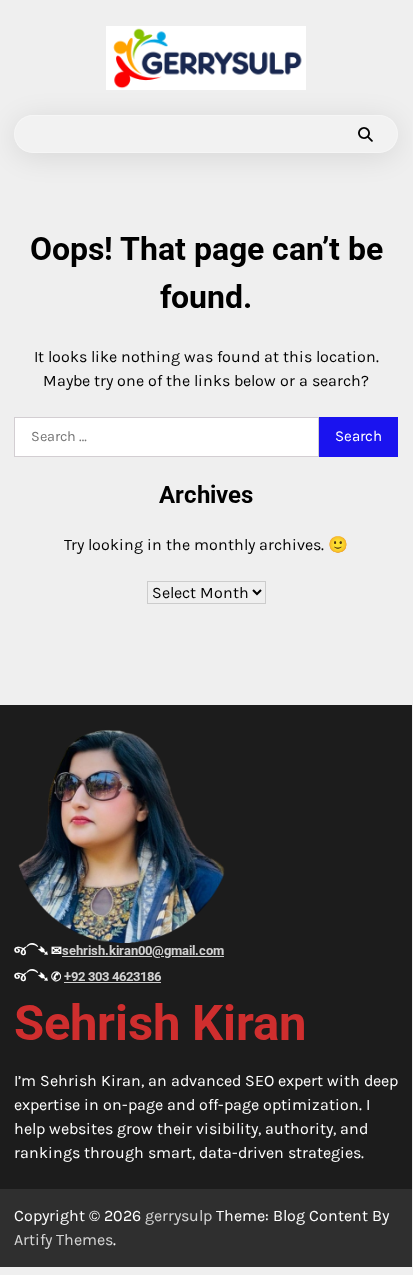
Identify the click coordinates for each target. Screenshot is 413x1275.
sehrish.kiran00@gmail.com (143, 950)
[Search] (365, 134)
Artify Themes (63, 1239)
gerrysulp (178, 1215)
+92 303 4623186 (112, 976)
